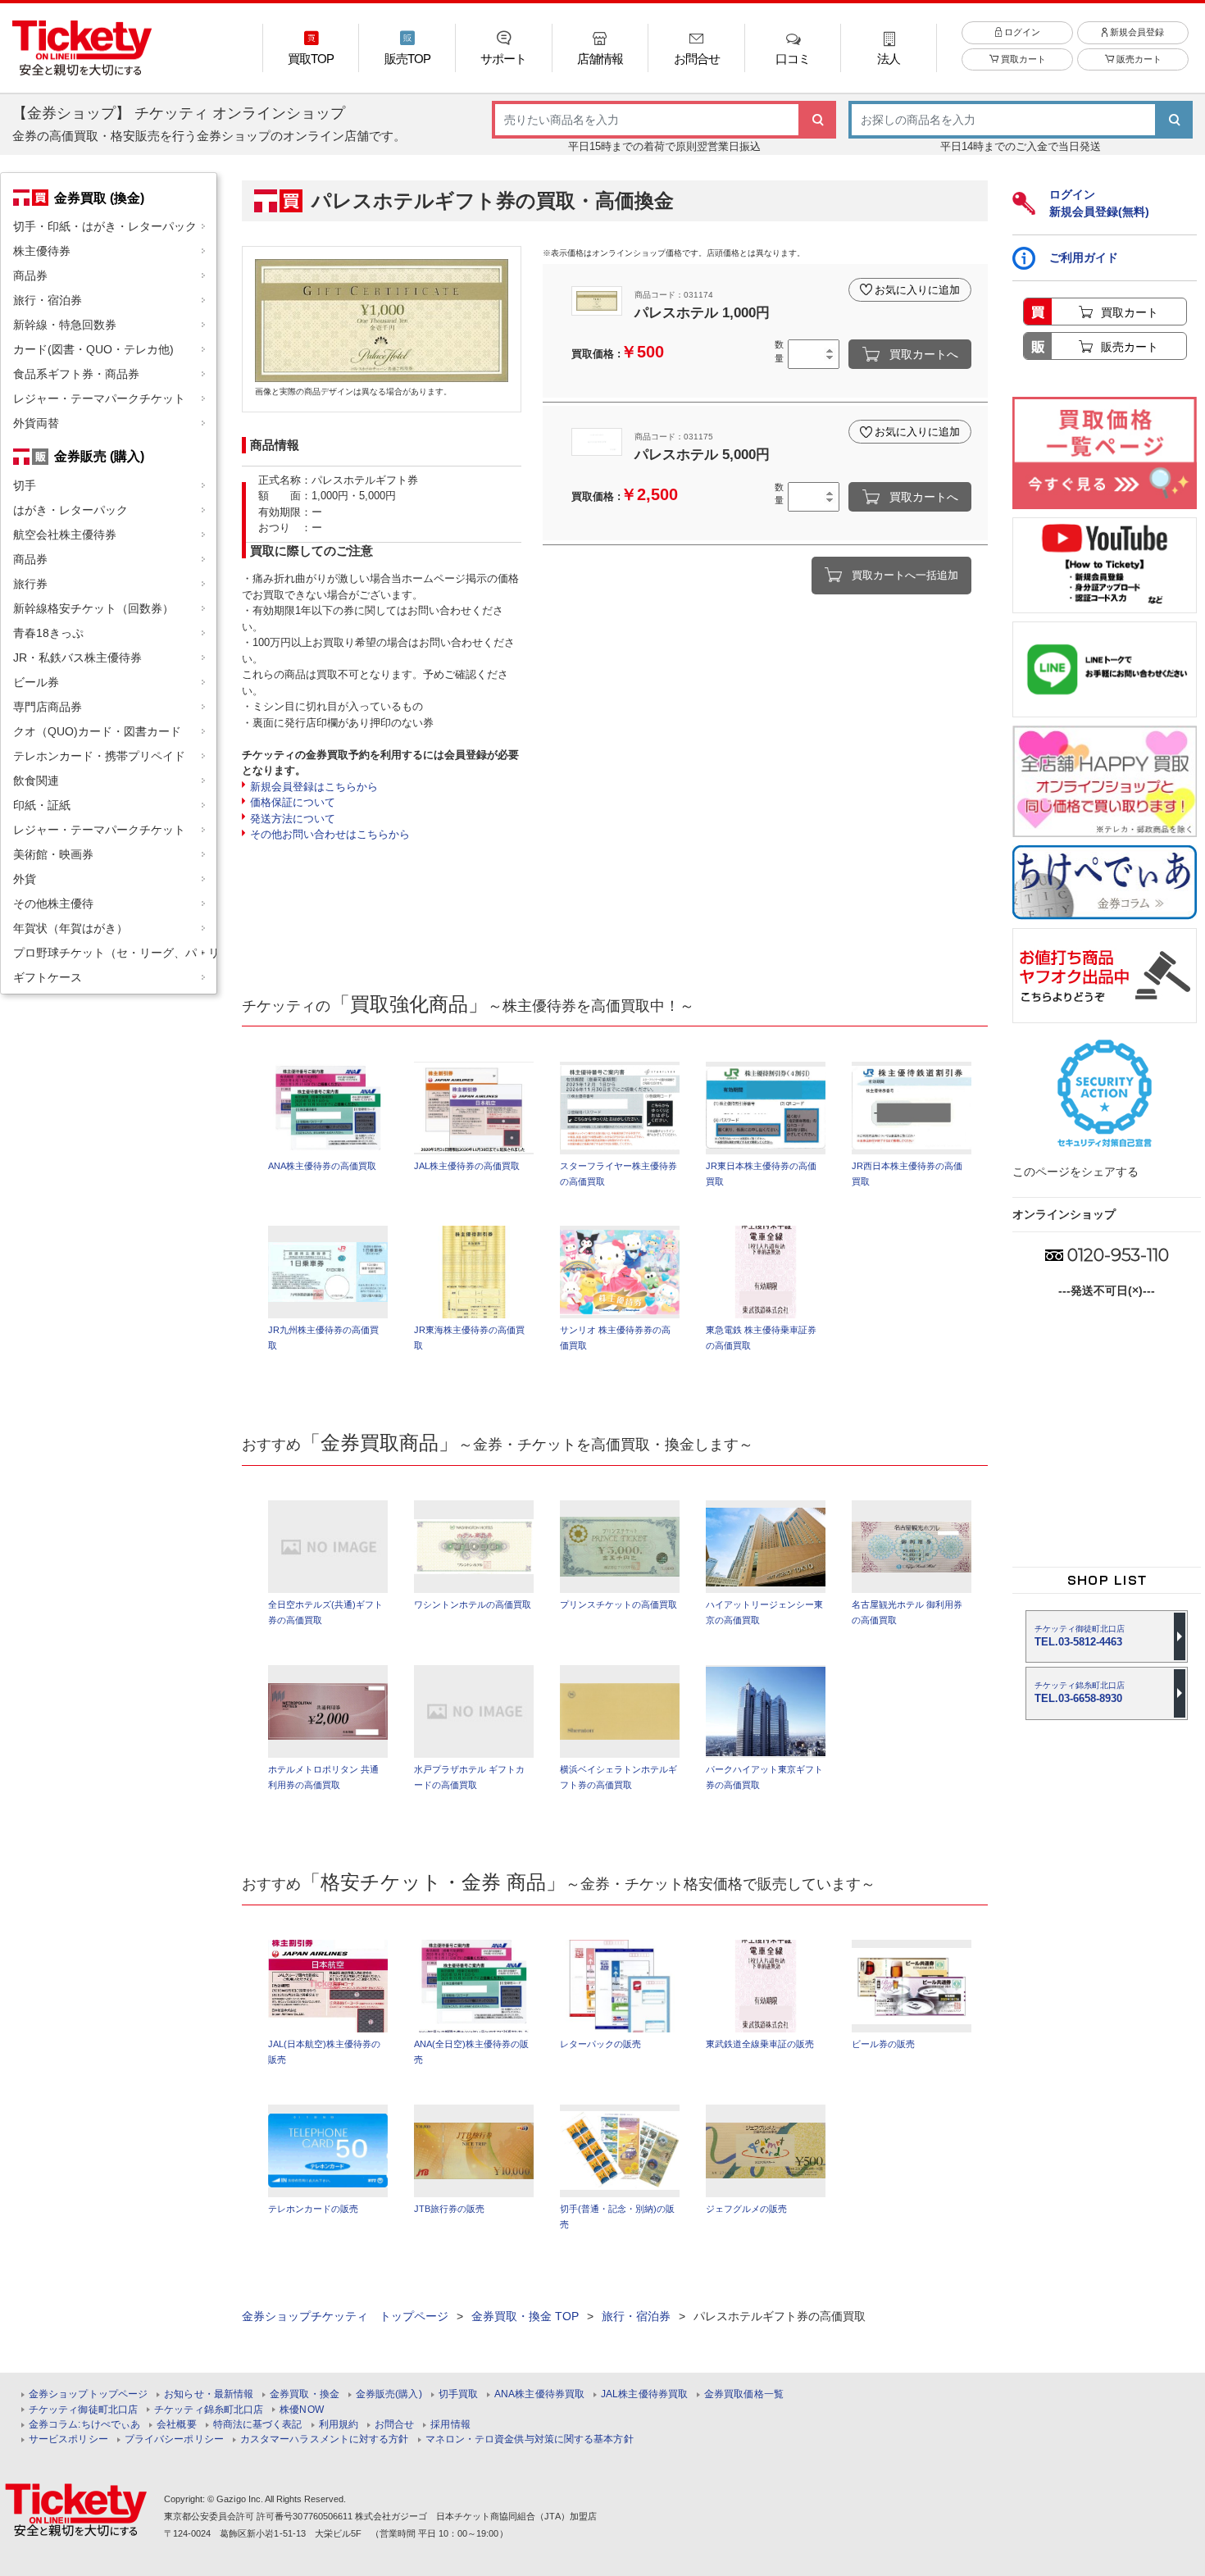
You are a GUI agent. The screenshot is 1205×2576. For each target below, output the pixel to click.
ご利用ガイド (1084, 257)
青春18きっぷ (48, 633)
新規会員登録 (1136, 32)
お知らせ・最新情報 (209, 2394)
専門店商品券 (48, 707)
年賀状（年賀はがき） (70, 928)
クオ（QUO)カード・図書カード (97, 731)
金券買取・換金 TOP (525, 2316)
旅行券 (30, 584)
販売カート (1138, 59)
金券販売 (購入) (99, 456)
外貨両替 (36, 423)
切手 (25, 485)
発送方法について (293, 819)
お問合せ (394, 2425)
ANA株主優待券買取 (539, 2394)
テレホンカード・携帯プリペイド (99, 756)
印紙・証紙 (42, 805)
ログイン (1021, 32)
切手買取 (458, 2394)
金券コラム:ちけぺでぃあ (84, 2425)
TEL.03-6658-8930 (1080, 1693)
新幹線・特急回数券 (65, 325)
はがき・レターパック (70, 510)
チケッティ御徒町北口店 (83, 2410)
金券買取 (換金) (99, 198)
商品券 (30, 275)
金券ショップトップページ (88, 2394)
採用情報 (450, 2425)
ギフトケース (48, 977)
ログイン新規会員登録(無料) (1099, 203)
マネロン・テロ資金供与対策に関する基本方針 (530, 2439)
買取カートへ (924, 354)
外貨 (25, 879)
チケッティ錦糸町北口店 (209, 2410)
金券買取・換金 (305, 2394)
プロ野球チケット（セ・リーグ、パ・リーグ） (115, 953)
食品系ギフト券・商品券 (76, 374)
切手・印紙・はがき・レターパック (105, 226)
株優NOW (302, 2410)
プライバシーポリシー (174, 2439)
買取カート (1022, 59)
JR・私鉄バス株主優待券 (77, 658)
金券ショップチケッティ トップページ (345, 2316)
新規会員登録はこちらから (314, 787)
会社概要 (176, 2425)
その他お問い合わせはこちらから (330, 834)
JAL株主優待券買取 (644, 2394)
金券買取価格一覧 (744, 2394)
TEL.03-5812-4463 (1080, 1636)
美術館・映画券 (53, 854)
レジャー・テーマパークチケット (99, 398)
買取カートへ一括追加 (905, 575)
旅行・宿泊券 (48, 300)
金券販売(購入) (389, 2394)
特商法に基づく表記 (258, 2425)
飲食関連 (36, 781)
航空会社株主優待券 (65, 535)
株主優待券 (42, 251)
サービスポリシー (68, 2439)
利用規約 (339, 2425)
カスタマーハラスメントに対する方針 (325, 2439)
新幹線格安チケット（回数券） (93, 608)
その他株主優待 (53, 903)
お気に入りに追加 (917, 290)
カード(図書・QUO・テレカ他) (93, 349)
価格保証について (293, 802)
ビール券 (36, 682)
